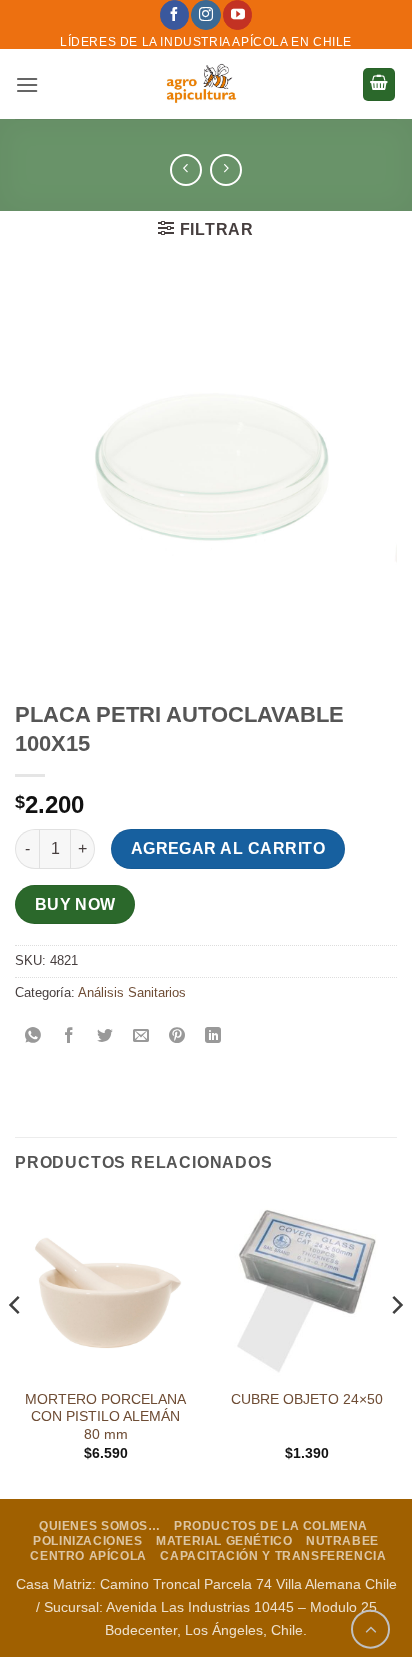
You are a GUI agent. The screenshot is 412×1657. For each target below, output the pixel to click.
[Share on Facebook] (69, 1037)
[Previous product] (225, 169)
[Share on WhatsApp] (33, 1037)
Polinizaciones (88, 1541)
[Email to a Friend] (141, 1037)
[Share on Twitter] (105, 1037)
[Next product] (185, 169)
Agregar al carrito (228, 848)
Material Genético (224, 1541)
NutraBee (342, 1541)
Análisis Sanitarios (132, 992)
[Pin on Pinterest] (177, 1037)
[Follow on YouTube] (237, 15)
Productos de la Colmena (271, 1526)
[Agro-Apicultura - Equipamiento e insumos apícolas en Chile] (200, 84)
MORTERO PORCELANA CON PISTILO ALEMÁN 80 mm (105, 1417)
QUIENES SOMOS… (100, 1526)
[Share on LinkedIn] (213, 1037)
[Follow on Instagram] (205, 15)
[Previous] (16, 1345)
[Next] (396, 1345)
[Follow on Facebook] (174, 15)
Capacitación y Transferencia (273, 1556)
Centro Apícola (88, 1556)
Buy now (75, 904)
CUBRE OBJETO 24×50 (307, 1399)
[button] (27, 84)
